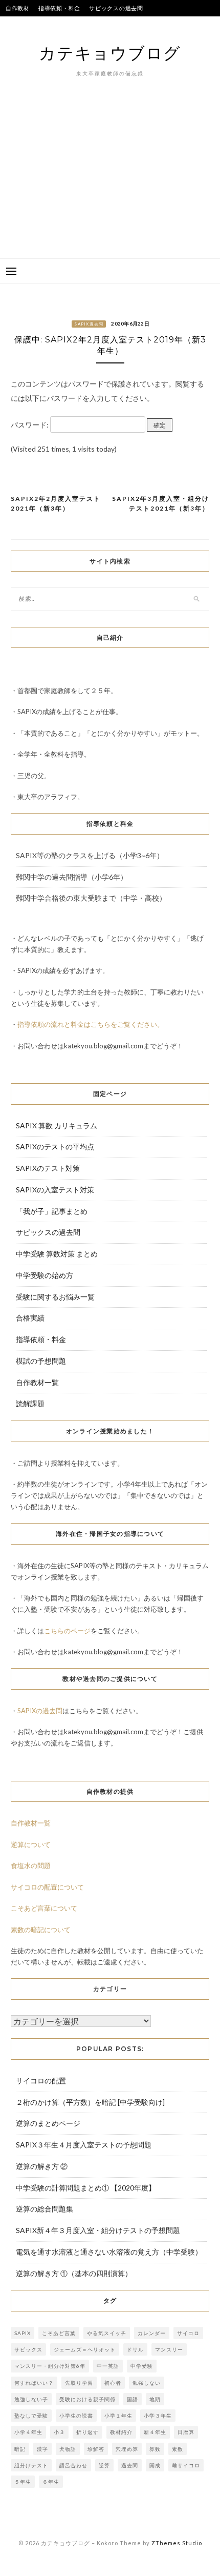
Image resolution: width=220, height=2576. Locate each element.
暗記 (20, 2449)
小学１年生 (118, 2416)
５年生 (23, 2482)
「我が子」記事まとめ (52, 1211)
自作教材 (18, 8)
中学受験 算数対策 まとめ (57, 1254)
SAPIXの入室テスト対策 (55, 1190)
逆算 (104, 2465)
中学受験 (142, 2366)
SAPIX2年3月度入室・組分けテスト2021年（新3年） (161, 504)
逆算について (31, 1844)
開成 (155, 2465)
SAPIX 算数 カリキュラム (57, 1125)
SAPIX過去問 (89, 324)
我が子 (121, 24)
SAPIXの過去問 (40, 1711)
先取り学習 (79, 2383)
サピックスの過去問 (116, 8)
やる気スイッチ (107, 2333)
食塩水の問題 (31, 1865)
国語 (133, 2399)
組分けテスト (31, 2465)
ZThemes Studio (177, 2543)
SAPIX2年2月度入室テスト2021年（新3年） (56, 504)
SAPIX (23, 2333)
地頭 (155, 2399)
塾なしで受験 (31, 2416)
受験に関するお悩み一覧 (55, 1297)
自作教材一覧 (37, 1382)
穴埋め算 (127, 2449)
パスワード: (30, 425)
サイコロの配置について (47, 1887)
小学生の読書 (76, 2416)
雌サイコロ (186, 2465)
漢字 (42, 2449)
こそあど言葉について (44, 1908)
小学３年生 (158, 2416)
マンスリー (169, 2349)
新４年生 (155, 2432)
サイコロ (188, 2333)
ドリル (135, 2349)
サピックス (28, 2349)
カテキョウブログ (110, 53)
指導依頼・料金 (59, 8)
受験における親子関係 (87, 2399)
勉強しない (147, 2383)
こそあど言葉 (59, 2333)
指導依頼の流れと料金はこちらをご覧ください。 (91, 1024)
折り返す (87, 2432)
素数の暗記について (41, 1930)
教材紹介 (121, 2432)
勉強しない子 (31, 2399)
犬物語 (68, 2449)
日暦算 (186, 2432)
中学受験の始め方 (45, 1275)
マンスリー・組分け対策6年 (50, 2366)
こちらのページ (67, 1631)
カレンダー (152, 2333)
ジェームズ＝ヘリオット (85, 2349)
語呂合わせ (73, 2465)
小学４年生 (28, 2432)
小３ (59, 2432)
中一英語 (108, 2366)
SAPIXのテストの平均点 (38, 24)
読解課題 (30, 1403)
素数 (178, 2449)
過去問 (130, 2465)
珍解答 (96, 2449)
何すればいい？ (34, 2383)
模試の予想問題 (41, 1361)
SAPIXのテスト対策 (48, 1168)
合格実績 (91, 24)
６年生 (51, 2482)
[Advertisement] (110, 184)
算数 (155, 2449)
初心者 (113, 2383)
